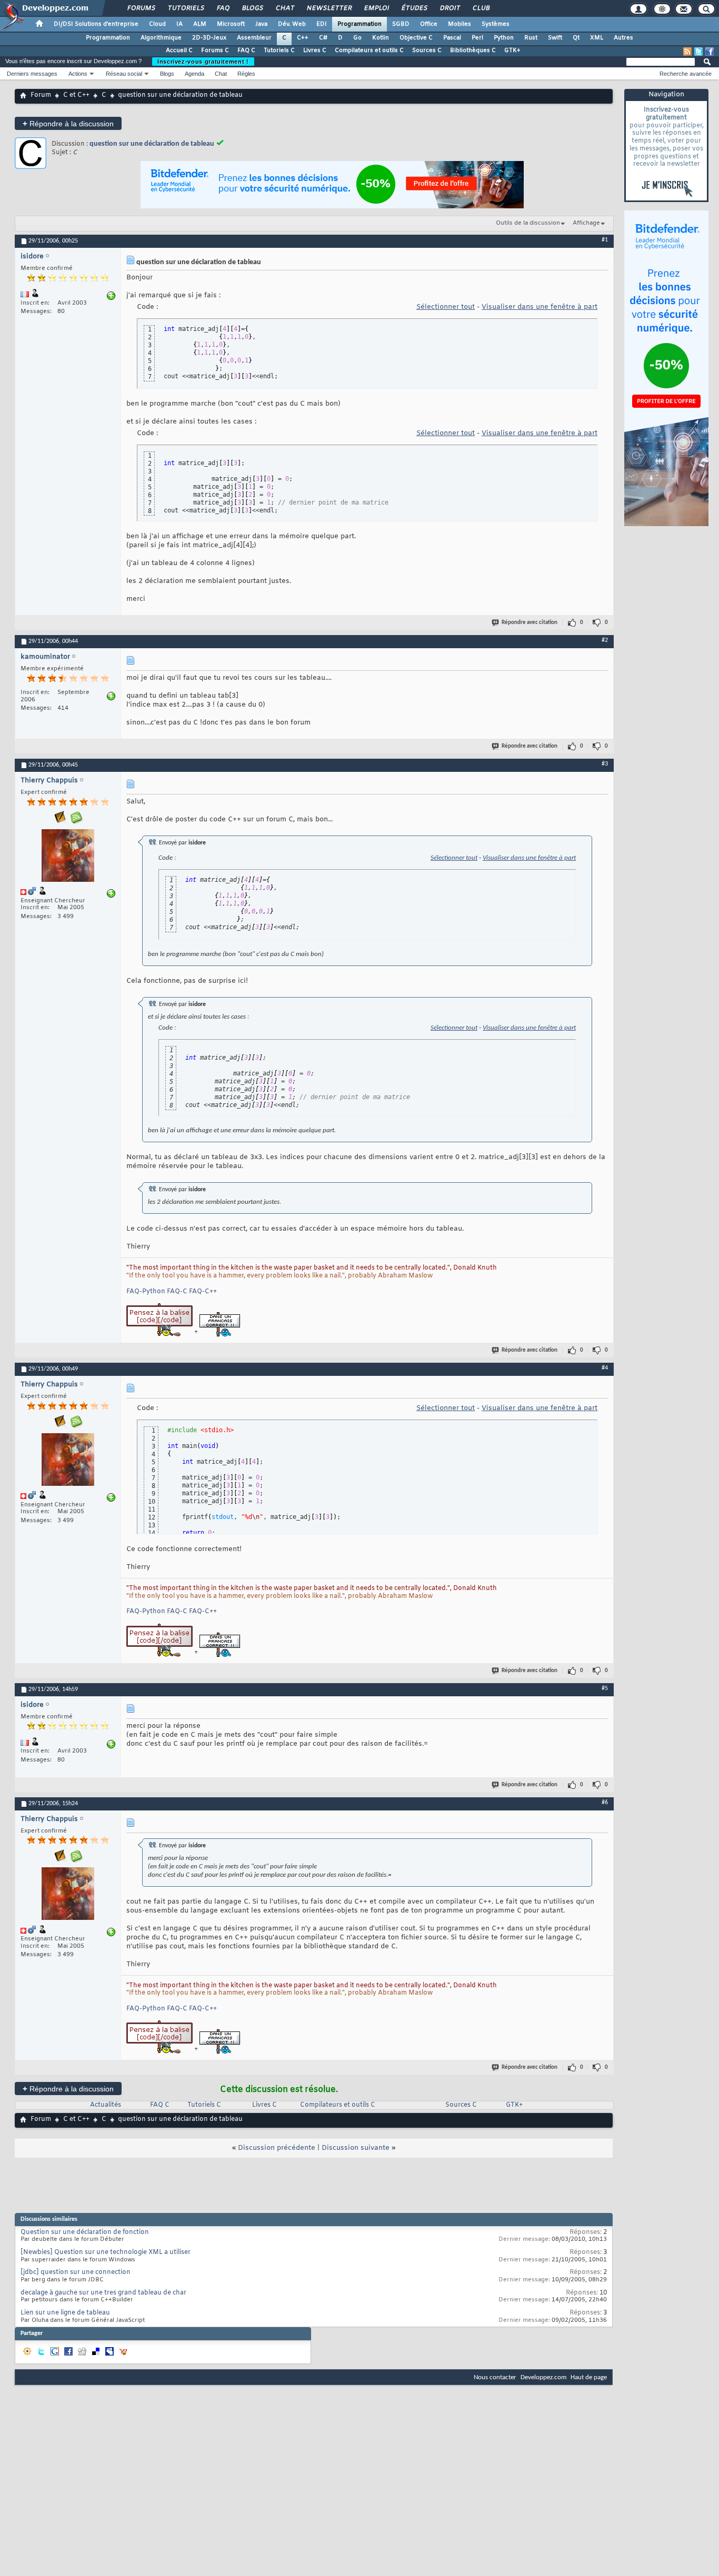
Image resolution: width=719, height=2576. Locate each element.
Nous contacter (495, 2377)
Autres (623, 38)
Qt (576, 38)
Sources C (427, 51)
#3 (605, 764)
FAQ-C (177, 1292)
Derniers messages (32, 74)
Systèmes (496, 24)
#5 (605, 1688)
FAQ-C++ (203, 1292)
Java (261, 24)
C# (323, 38)
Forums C (215, 51)
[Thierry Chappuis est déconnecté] (68, 857)
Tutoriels (186, 8)
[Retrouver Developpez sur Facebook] (710, 52)
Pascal (452, 38)
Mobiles (460, 24)
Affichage (586, 223)
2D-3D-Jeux (209, 38)
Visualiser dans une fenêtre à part (540, 307)
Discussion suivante (356, 2148)
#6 (605, 1803)
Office (429, 24)
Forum (41, 95)
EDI (322, 24)
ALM (200, 24)
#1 (605, 240)
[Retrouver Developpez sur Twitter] (698, 52)
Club (481, 8)
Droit (450, 8)
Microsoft (231, 24)
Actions (78, 74)
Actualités (106, 2105)
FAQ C (246, 51)
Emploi (376, 8)
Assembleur (254, 38)
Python (504, 38)
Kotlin (381, 38)
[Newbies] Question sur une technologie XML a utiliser (106, 2252)
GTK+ (512, 51)
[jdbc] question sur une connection (76, 2272)
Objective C (416, 38)
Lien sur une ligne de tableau (65, 2313)
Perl (477, 38)
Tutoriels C (279, 51)
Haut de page (589, 2377)
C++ (303, 38)
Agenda (194, 74)
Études (414, 8)
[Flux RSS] (687, 52)
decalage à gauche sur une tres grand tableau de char (103, 2293)
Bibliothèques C (473, 51)
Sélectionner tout (446, 307)
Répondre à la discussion (68, 123)
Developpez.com (543, 2377)
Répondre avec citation (530, 623)
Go (357, 38)
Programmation (359, 24)
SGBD (401, 24)
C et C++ (76, 95)
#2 (605, 640)
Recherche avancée (686, 74)
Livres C (315, 51)
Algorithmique (161, 38)
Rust (531, 38)
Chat (284, 8)
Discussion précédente (277, 2148)
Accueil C (179, 51)
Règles (246, 74)
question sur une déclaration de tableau (152, 144)
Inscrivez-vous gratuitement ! (203, 62)
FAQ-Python (146, 1292)
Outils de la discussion (528, 223)
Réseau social (124, 74)
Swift (555, 38)
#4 (605, 1368)
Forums (141, 8)
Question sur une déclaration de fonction (85, 2232)
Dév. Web (292, 24)
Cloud (157, 24)
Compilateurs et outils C (369, 51)
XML (597, 38)
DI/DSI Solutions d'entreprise (96, 24)
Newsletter (329, 8)
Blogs (252, 8)
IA (179, 24)
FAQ (223, 8)
